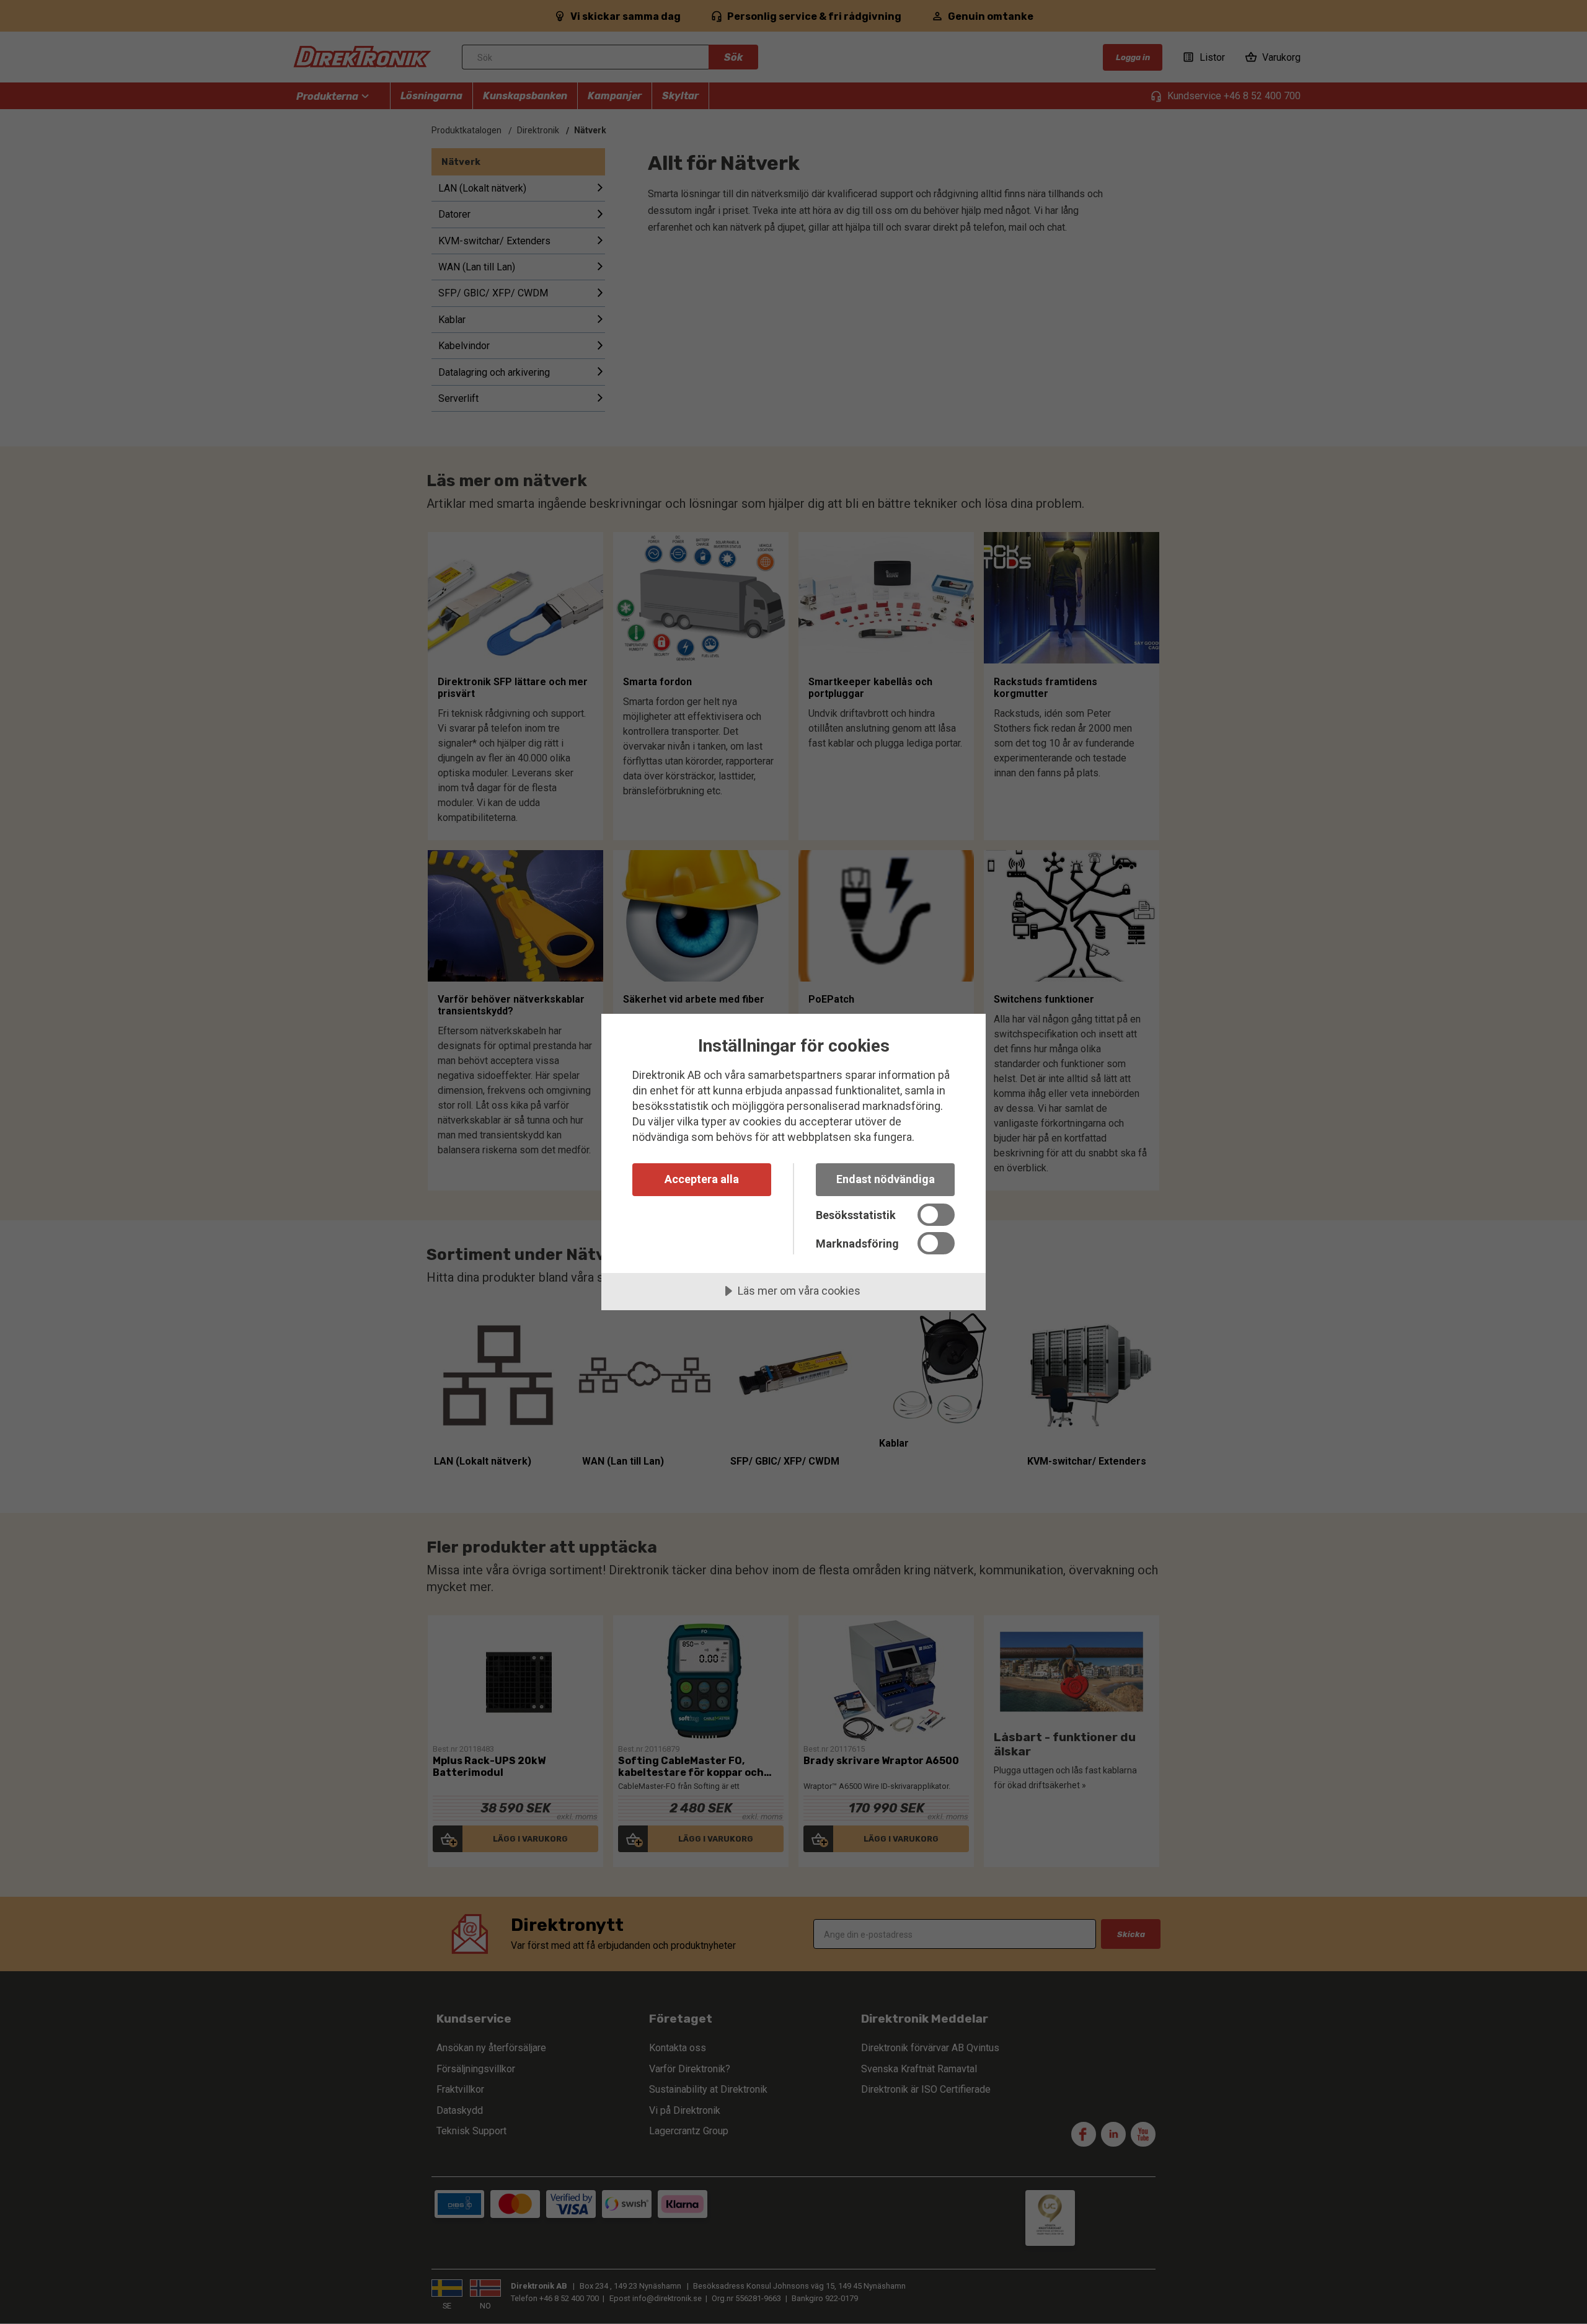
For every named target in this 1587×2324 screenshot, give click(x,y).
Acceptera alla (702, 1179)
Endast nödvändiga (886, 1179)
